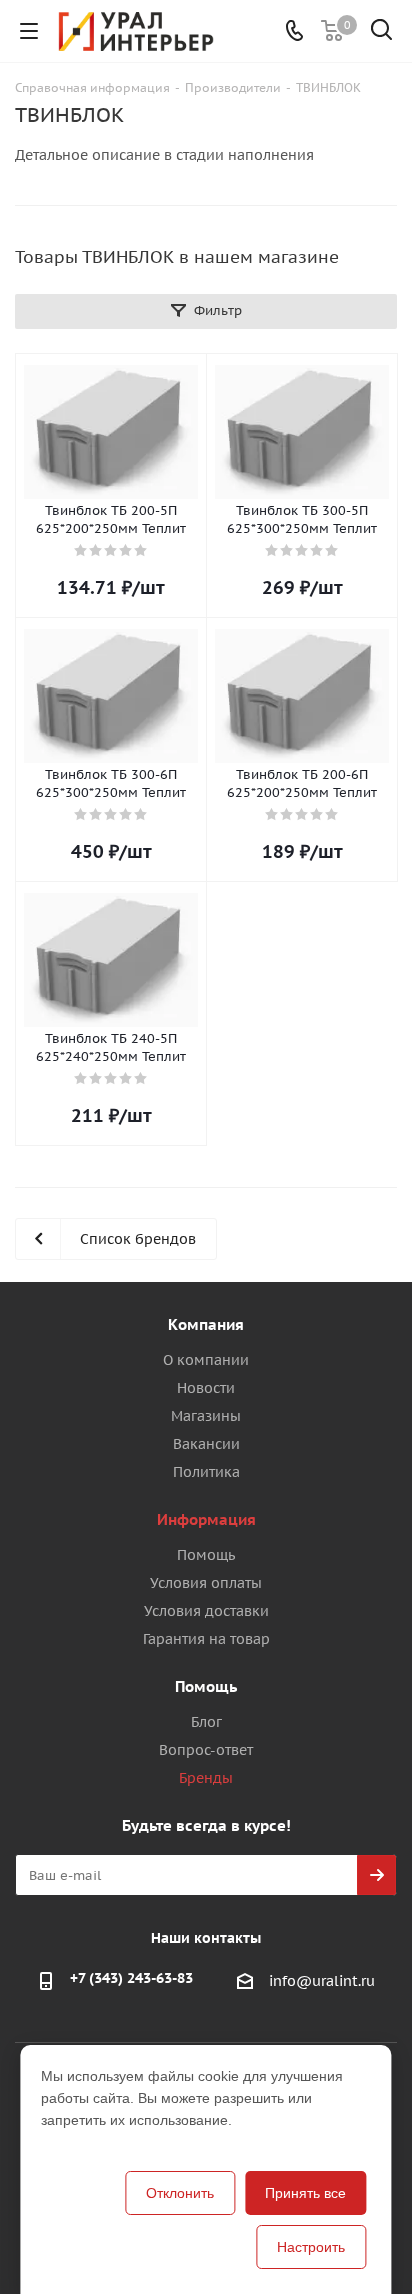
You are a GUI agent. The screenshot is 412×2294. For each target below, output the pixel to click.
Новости (206, 1388)
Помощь (206, 1555)
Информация (206, 1519)
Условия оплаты (206, 1583)
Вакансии (206, 1444)
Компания (206, 1324)
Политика (206, 1472)
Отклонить (180, 2193)
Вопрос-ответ (206, 1750)
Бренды (206, 1778)
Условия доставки (206, 1611)
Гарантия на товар (206, 1639)
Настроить (311, 2247)
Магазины (206, 1416)
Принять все (305, 2193)
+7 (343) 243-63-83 (131, 1978)
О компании (206, 1360)
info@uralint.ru (322, 1981)
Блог (206, 1722)
